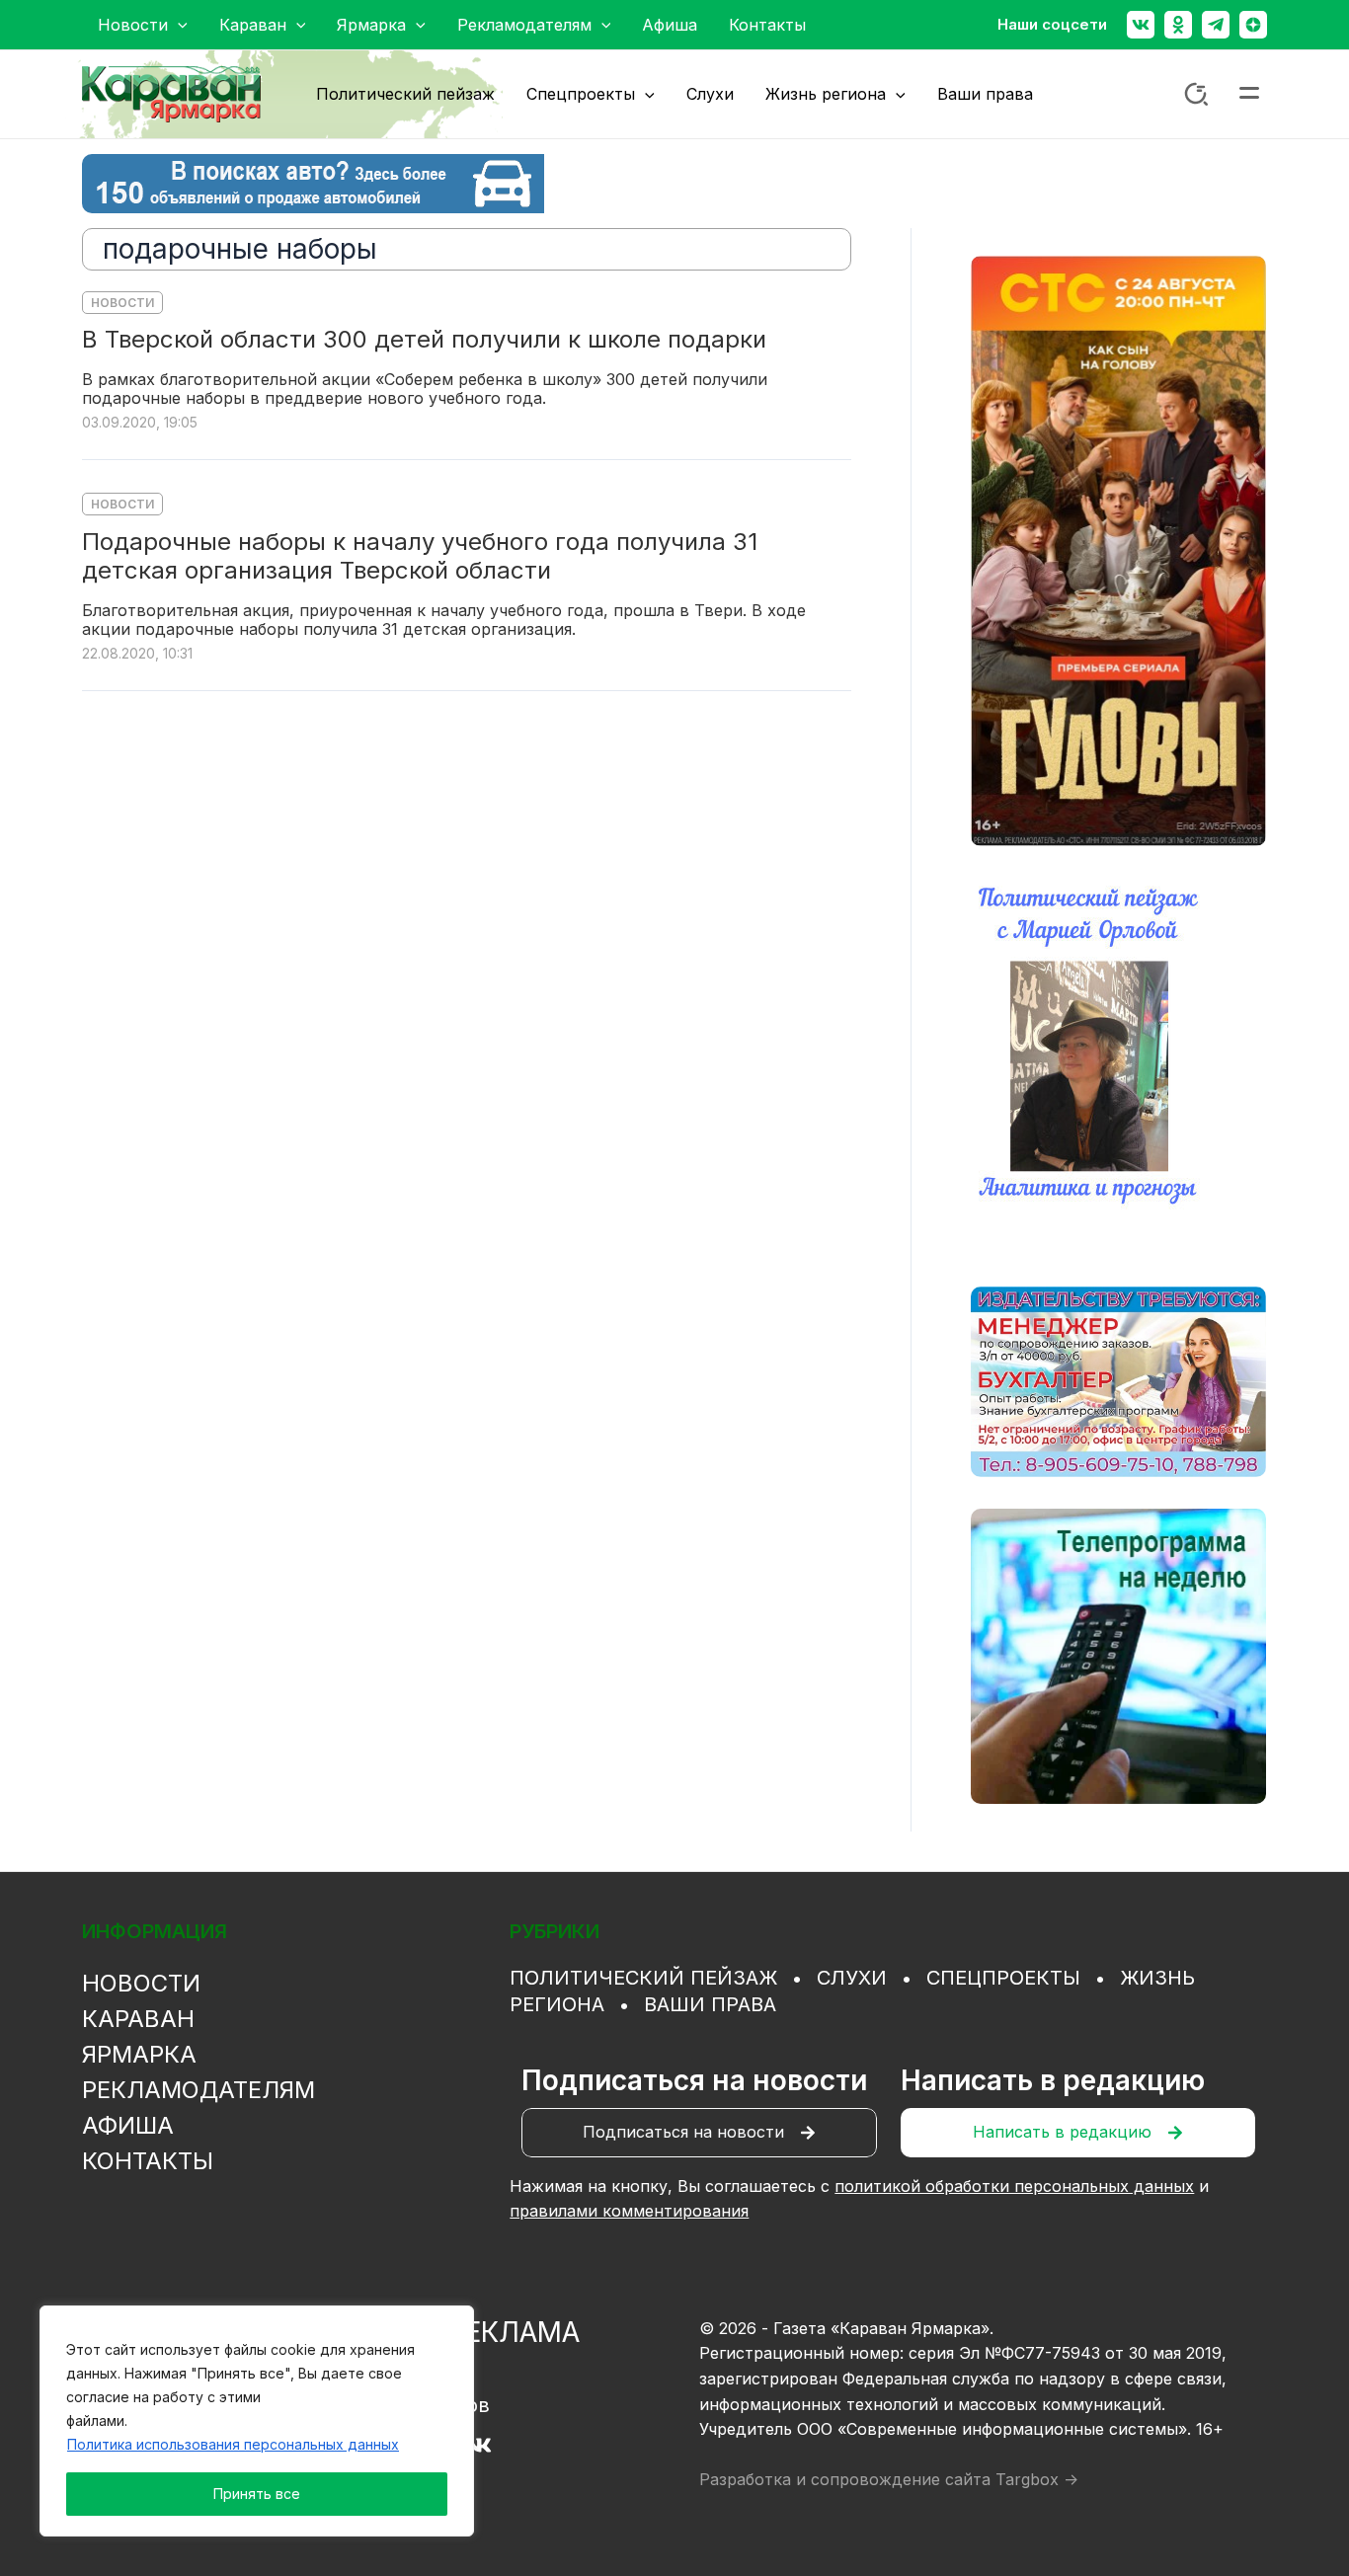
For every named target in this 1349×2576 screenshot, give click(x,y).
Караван (138, 2019)
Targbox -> (1037, 2479)
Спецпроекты (1003, 1978)
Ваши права (710, 2004)
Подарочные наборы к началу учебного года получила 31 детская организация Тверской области (420, 556)
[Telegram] (1216, 25)
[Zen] (1253, 25)
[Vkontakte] (1141, 25)
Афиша (128, 2125)
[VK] (479, 2445)
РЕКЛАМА (514, 2332)
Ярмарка (139, 2054)
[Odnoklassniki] (1178, 25)
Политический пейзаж (643, 1978)
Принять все (257, 2494)
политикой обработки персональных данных (1014, 2186)
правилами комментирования (629, 2211)
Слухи (852, 1978)
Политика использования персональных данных (233, 2444)
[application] (178, 25)
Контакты (148, 2161)
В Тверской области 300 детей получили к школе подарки (424, 339)
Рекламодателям (198, 2090)
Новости (122, 303)
